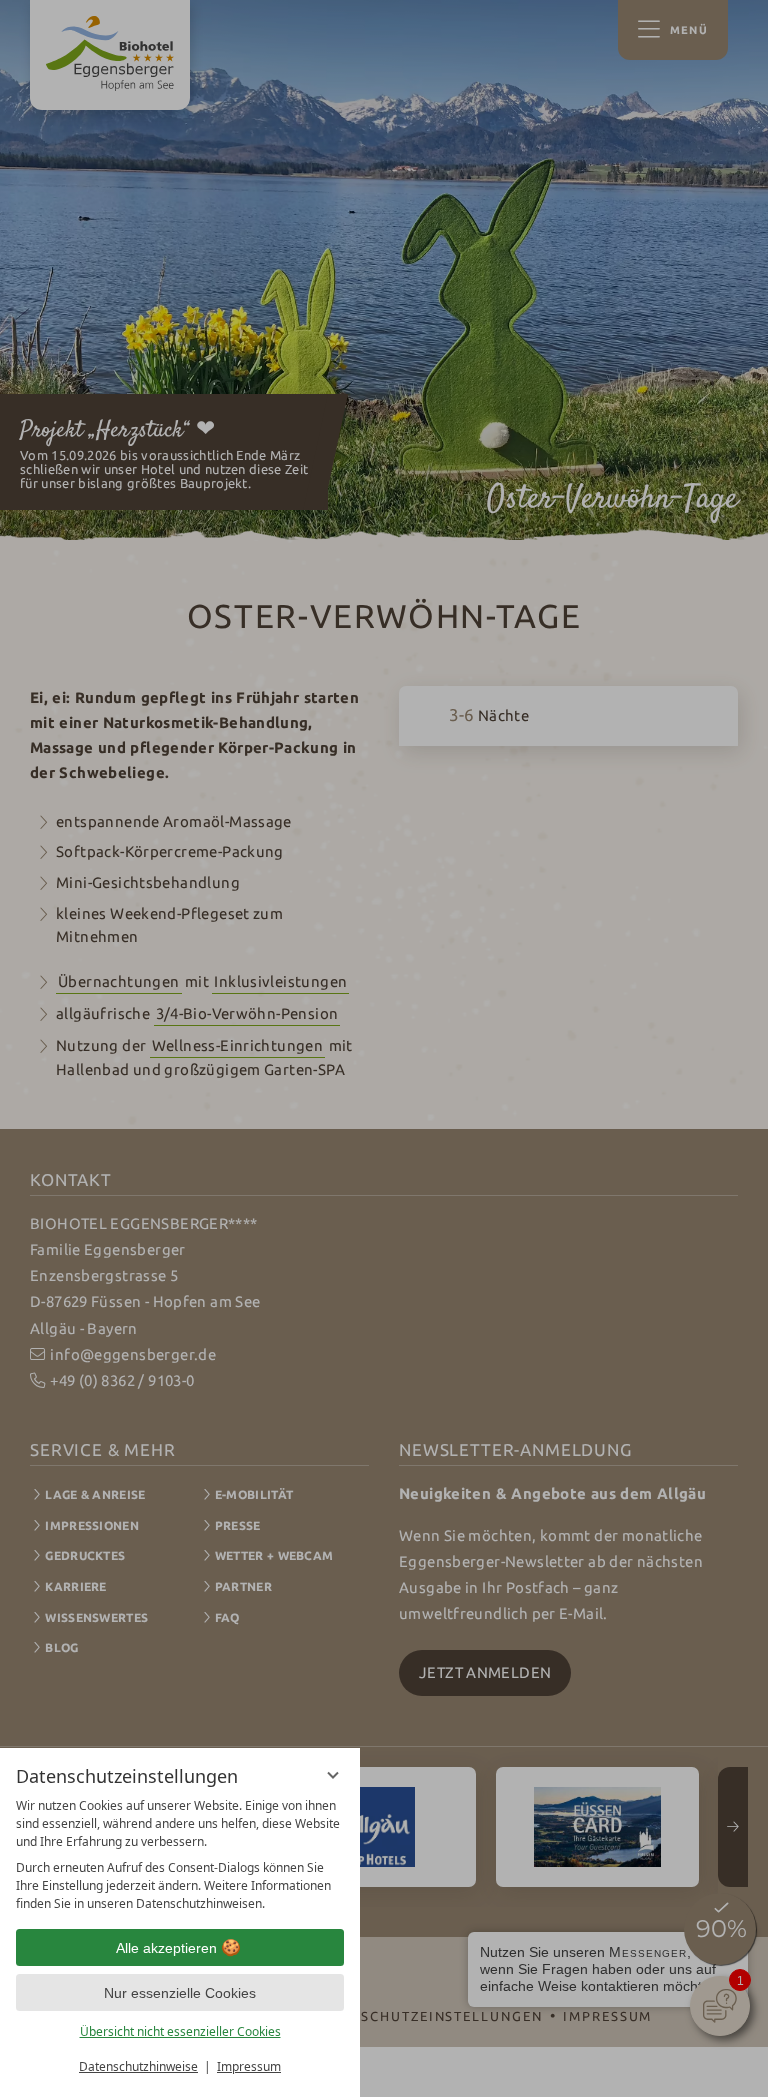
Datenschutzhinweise (138, 2066)
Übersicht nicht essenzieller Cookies (180, 2031)
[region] (180, 1855)
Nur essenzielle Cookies (180, 1993)
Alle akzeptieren (166, 1948)
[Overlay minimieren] (333, 1775)
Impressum (249, 2066)
